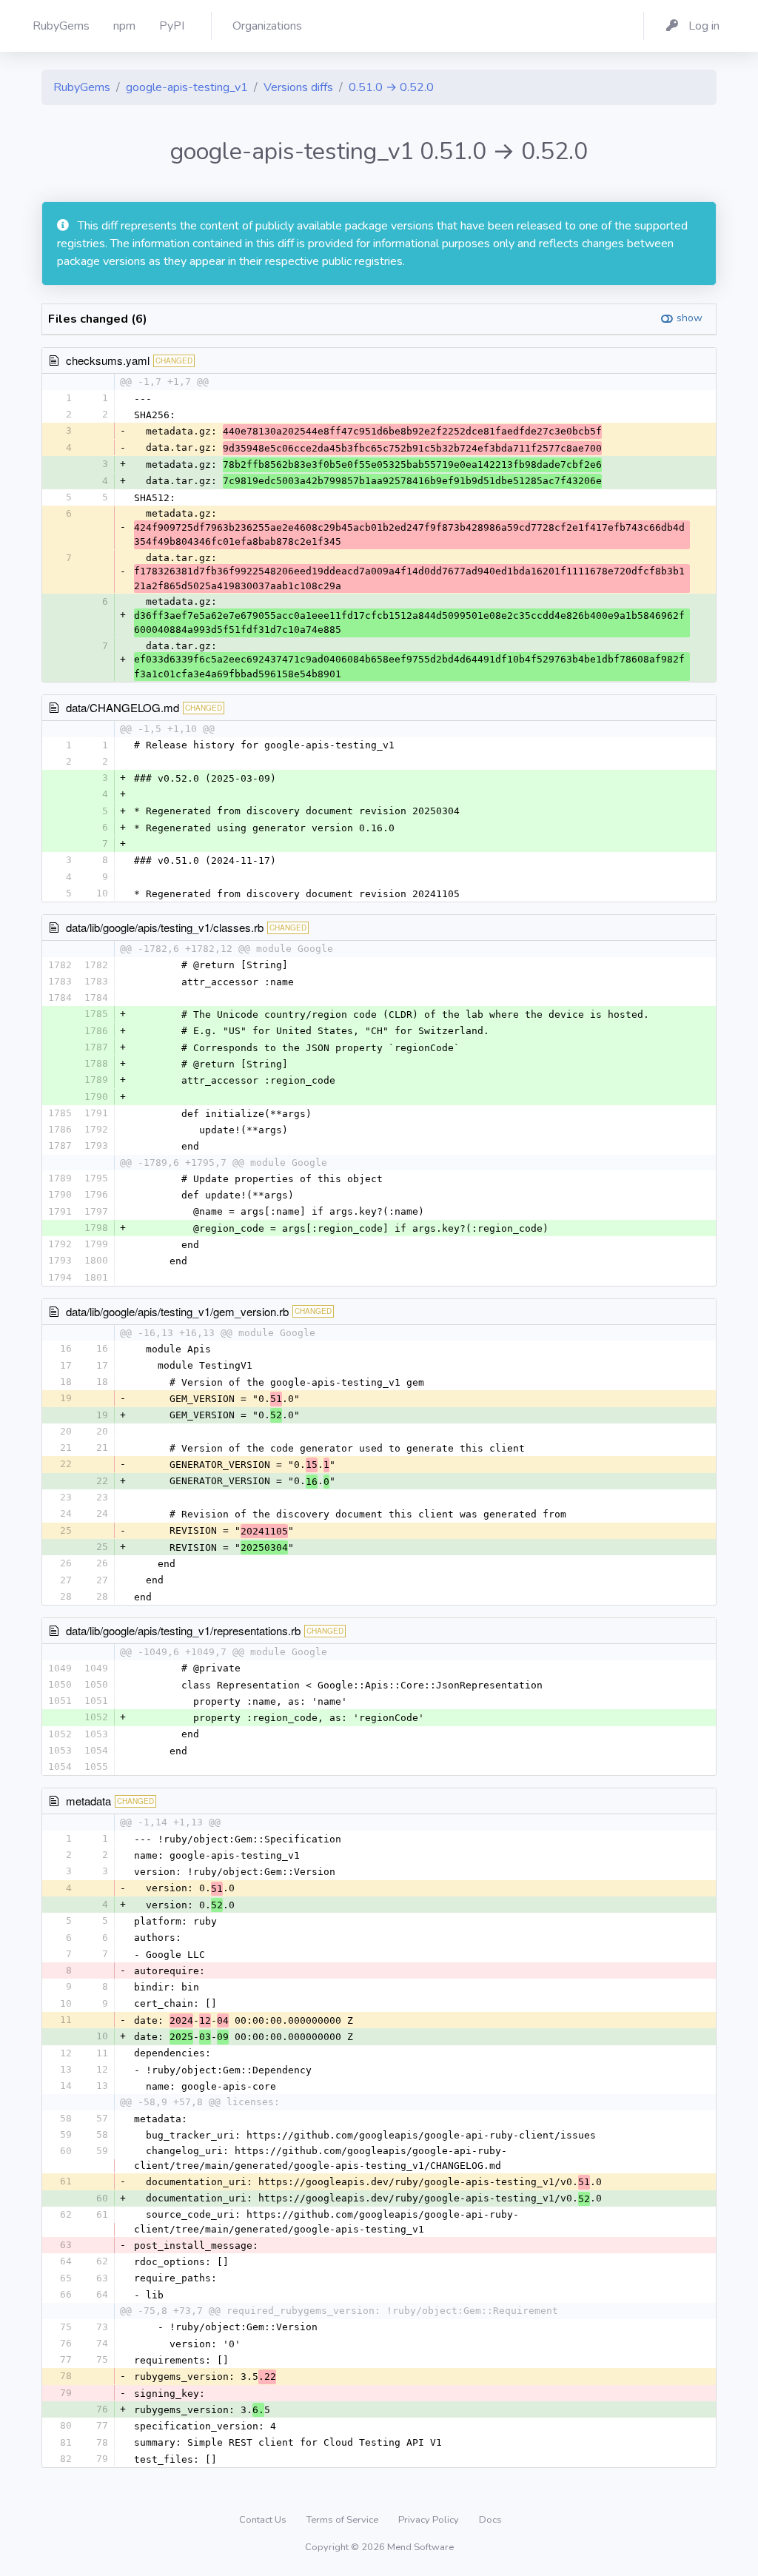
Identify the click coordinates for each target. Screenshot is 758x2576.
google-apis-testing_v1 (187, 87)
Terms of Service (343, 2520)
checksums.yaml (108, 360)
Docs (490, 2520)
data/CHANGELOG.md (123, 707)
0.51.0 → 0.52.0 (391, 87)
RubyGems (82, 87)
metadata (88, 1801)
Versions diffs (298, 87)
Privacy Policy (430, 2520)
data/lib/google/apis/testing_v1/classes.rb (165, 927)
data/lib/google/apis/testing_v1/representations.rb (183, 1630)
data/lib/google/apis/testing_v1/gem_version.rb (177, 1311)
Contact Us (264, 2520)
